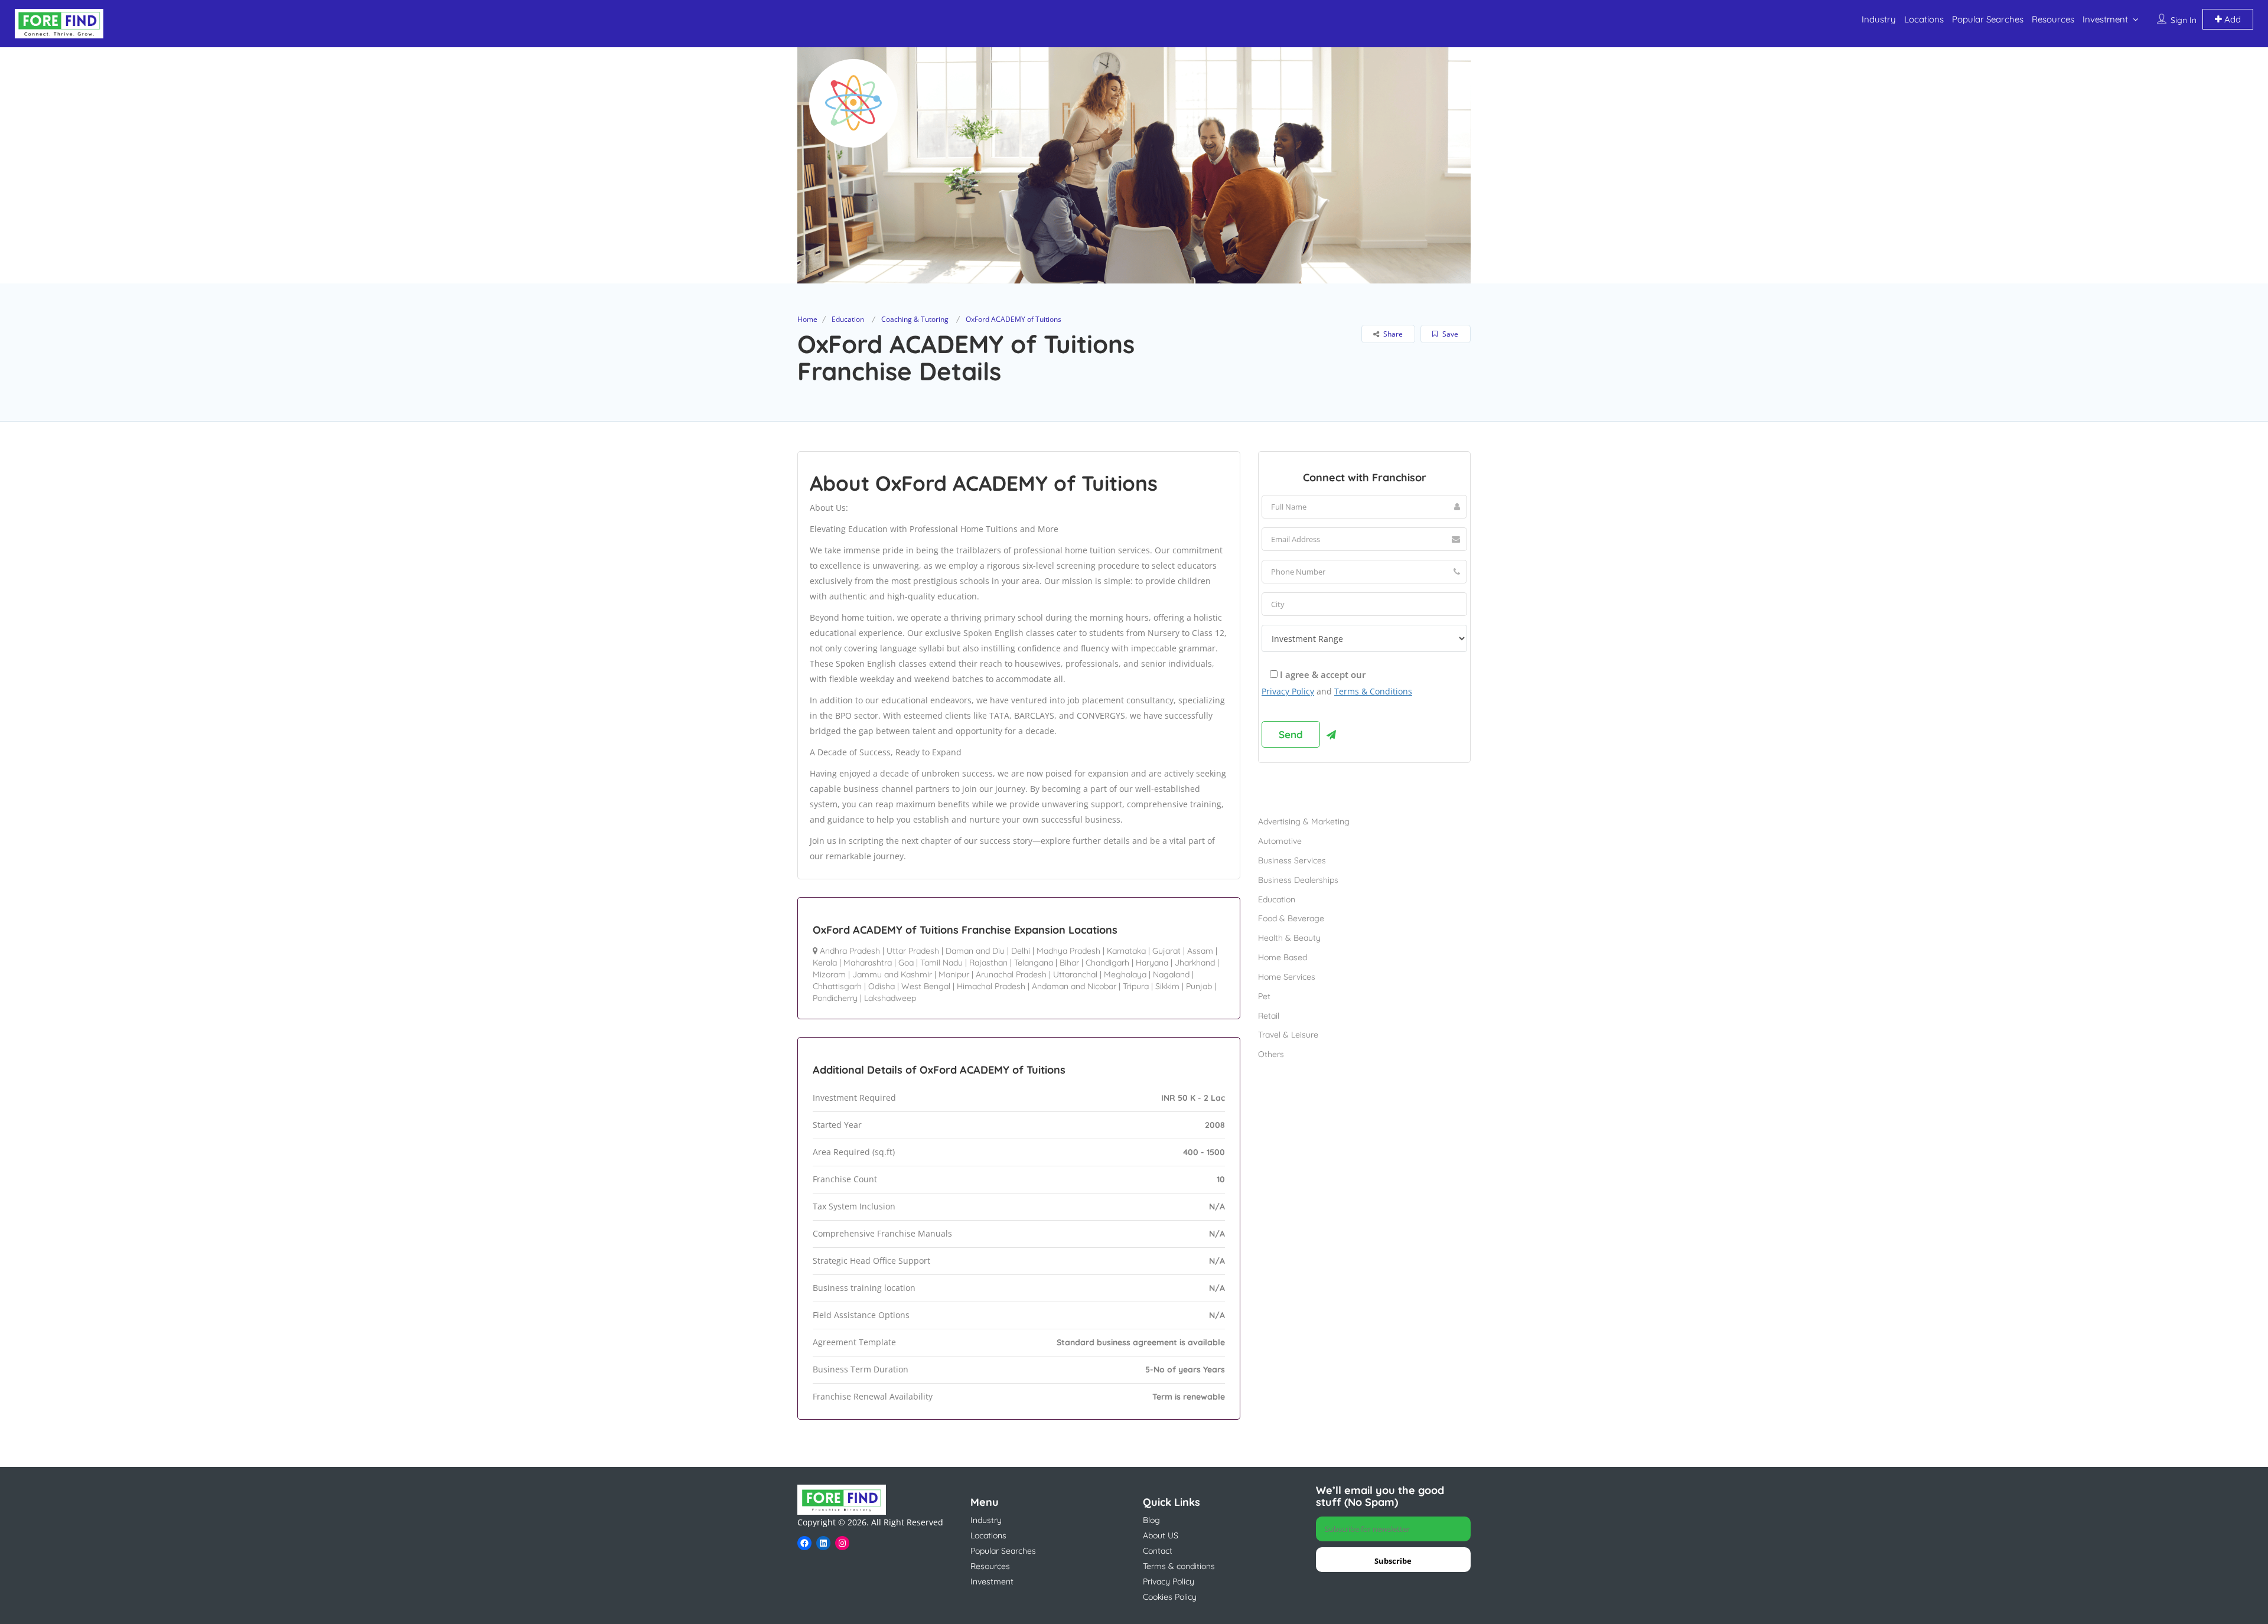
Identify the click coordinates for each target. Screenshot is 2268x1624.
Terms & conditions (1179, 1566)
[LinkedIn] (823, 1543)
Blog (1151, 1520)
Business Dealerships (1298, 880)
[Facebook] (804, 1543)
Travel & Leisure (1288, 1035)
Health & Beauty (1289, 938)
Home (807, 319)
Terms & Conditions (1373, 691)
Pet (1264, 996)
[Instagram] (842, 1543)
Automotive (1280, 841)
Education (848, 319)
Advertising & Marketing (1304, 821)
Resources (2053, 19)
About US (1161, 1535)
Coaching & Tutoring (915, 319)
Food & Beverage (1291, 918)
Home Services (1287, 977)
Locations (1924, 19)
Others (1271, 1054)
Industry (1879, 19)
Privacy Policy (1288, 691)
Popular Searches (1988, 19)
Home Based (1283, 957)
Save (1449, 334)
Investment (2105, 19)
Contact (1158, 1551)
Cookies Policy (1170, 1597)
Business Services (1292, 860)
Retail (1269, 1016)
